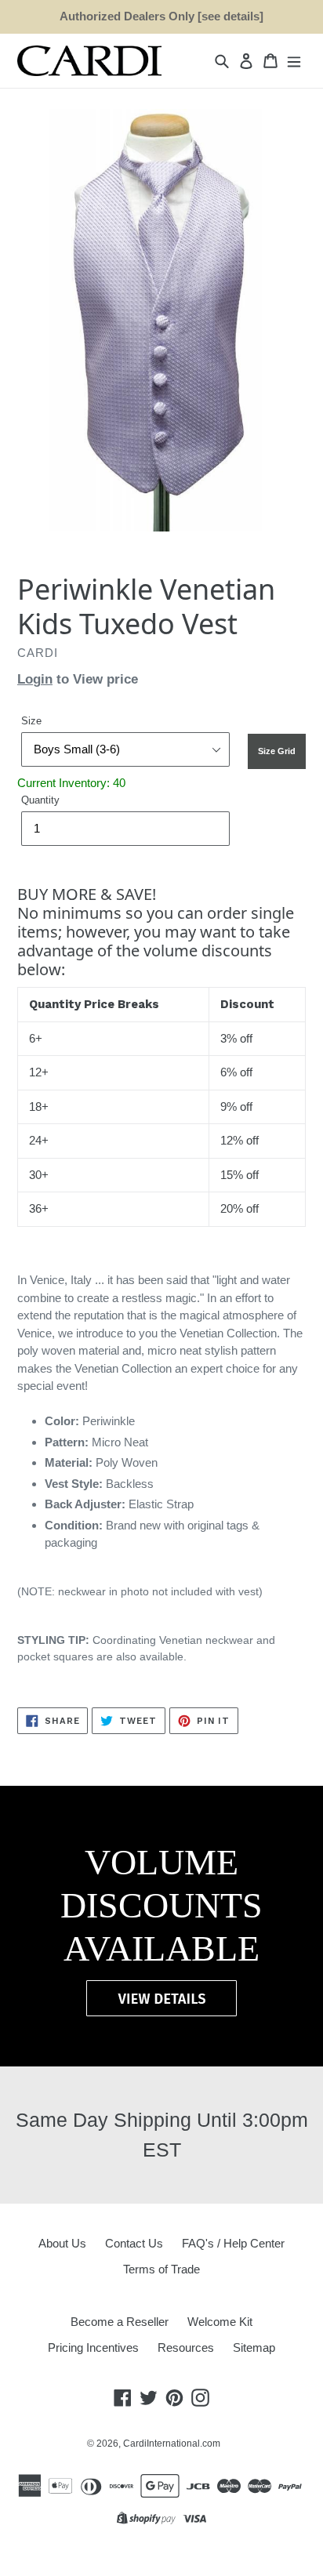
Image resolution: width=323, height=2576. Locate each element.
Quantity (40, 800)
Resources (186, 2347)
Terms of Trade (161, 2269)
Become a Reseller (120, 2322)
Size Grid (277, 751)
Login (35, 679)
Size (31, 721)
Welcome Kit (220, 2322)
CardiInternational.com (172, 2444)
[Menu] (294, 61)
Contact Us (134, 2243)
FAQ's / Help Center (233, 2243)
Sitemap (254, 2347)
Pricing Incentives (93, 2347)
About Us (62, 2243)
